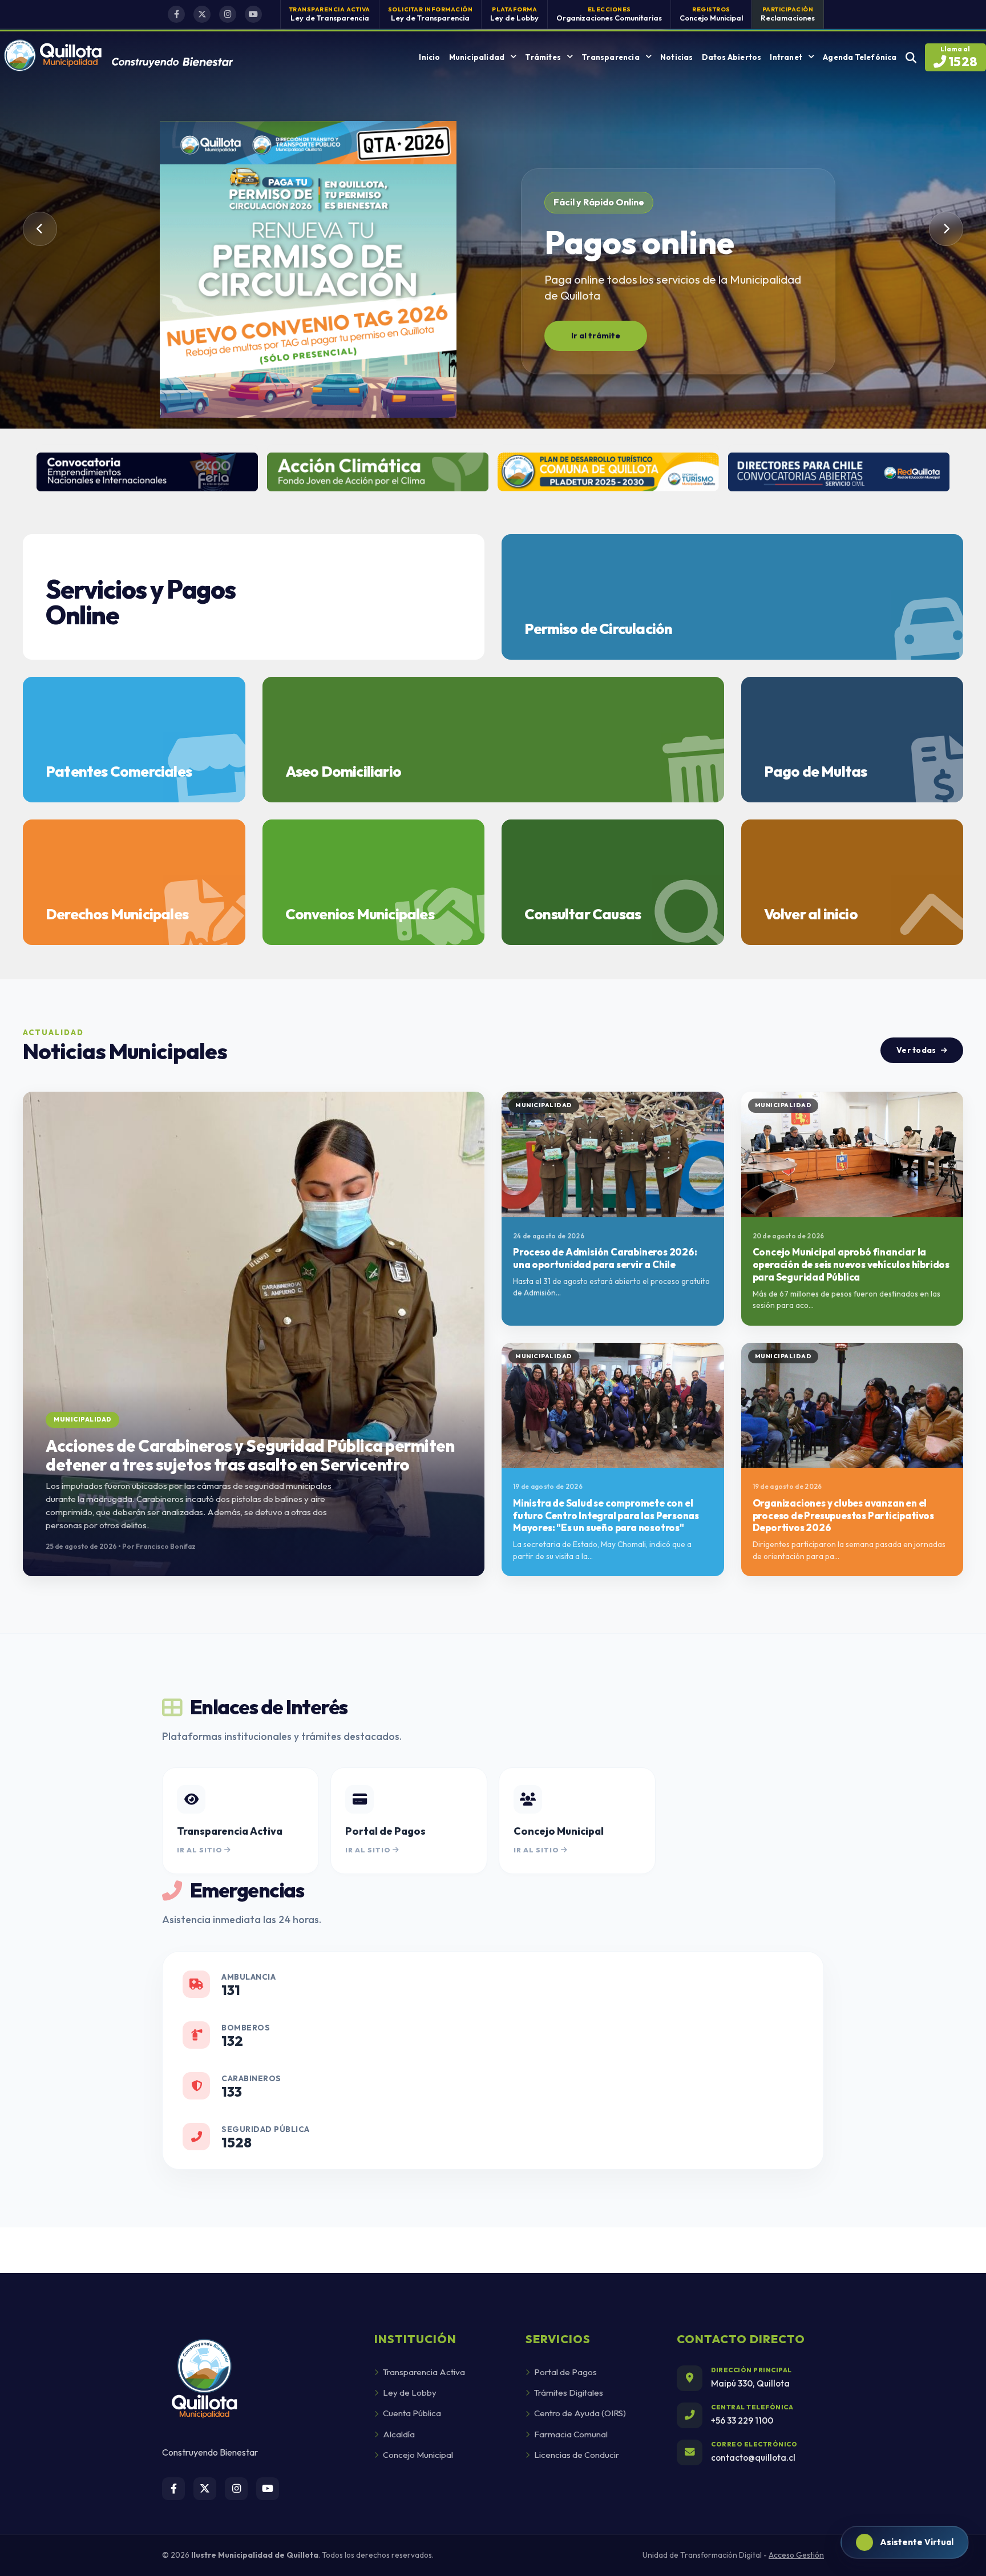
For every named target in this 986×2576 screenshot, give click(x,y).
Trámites (543, 57)
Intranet (786, 57)
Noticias (677, 57)
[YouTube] (253, 14)
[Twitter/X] (202, 14)
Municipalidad (477, 57)
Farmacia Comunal (571, 2434)
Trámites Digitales (569, 2393)
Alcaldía (399, 2434)
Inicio (429, 57)
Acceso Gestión (796, 2555)
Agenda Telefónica (860, 57)
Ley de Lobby (410, 2393)
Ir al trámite (596, 336)
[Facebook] (176, 14)
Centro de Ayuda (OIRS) (580, 2413)
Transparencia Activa (424, 2372)
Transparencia (611, 57)
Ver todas (916, 1050)
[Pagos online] (308, 272)
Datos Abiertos (732, 57)
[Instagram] (228, 14)
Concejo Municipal (418, 2455)
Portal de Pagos (565, 2372)
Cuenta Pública (412, 2413)
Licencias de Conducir (577, 2455)
